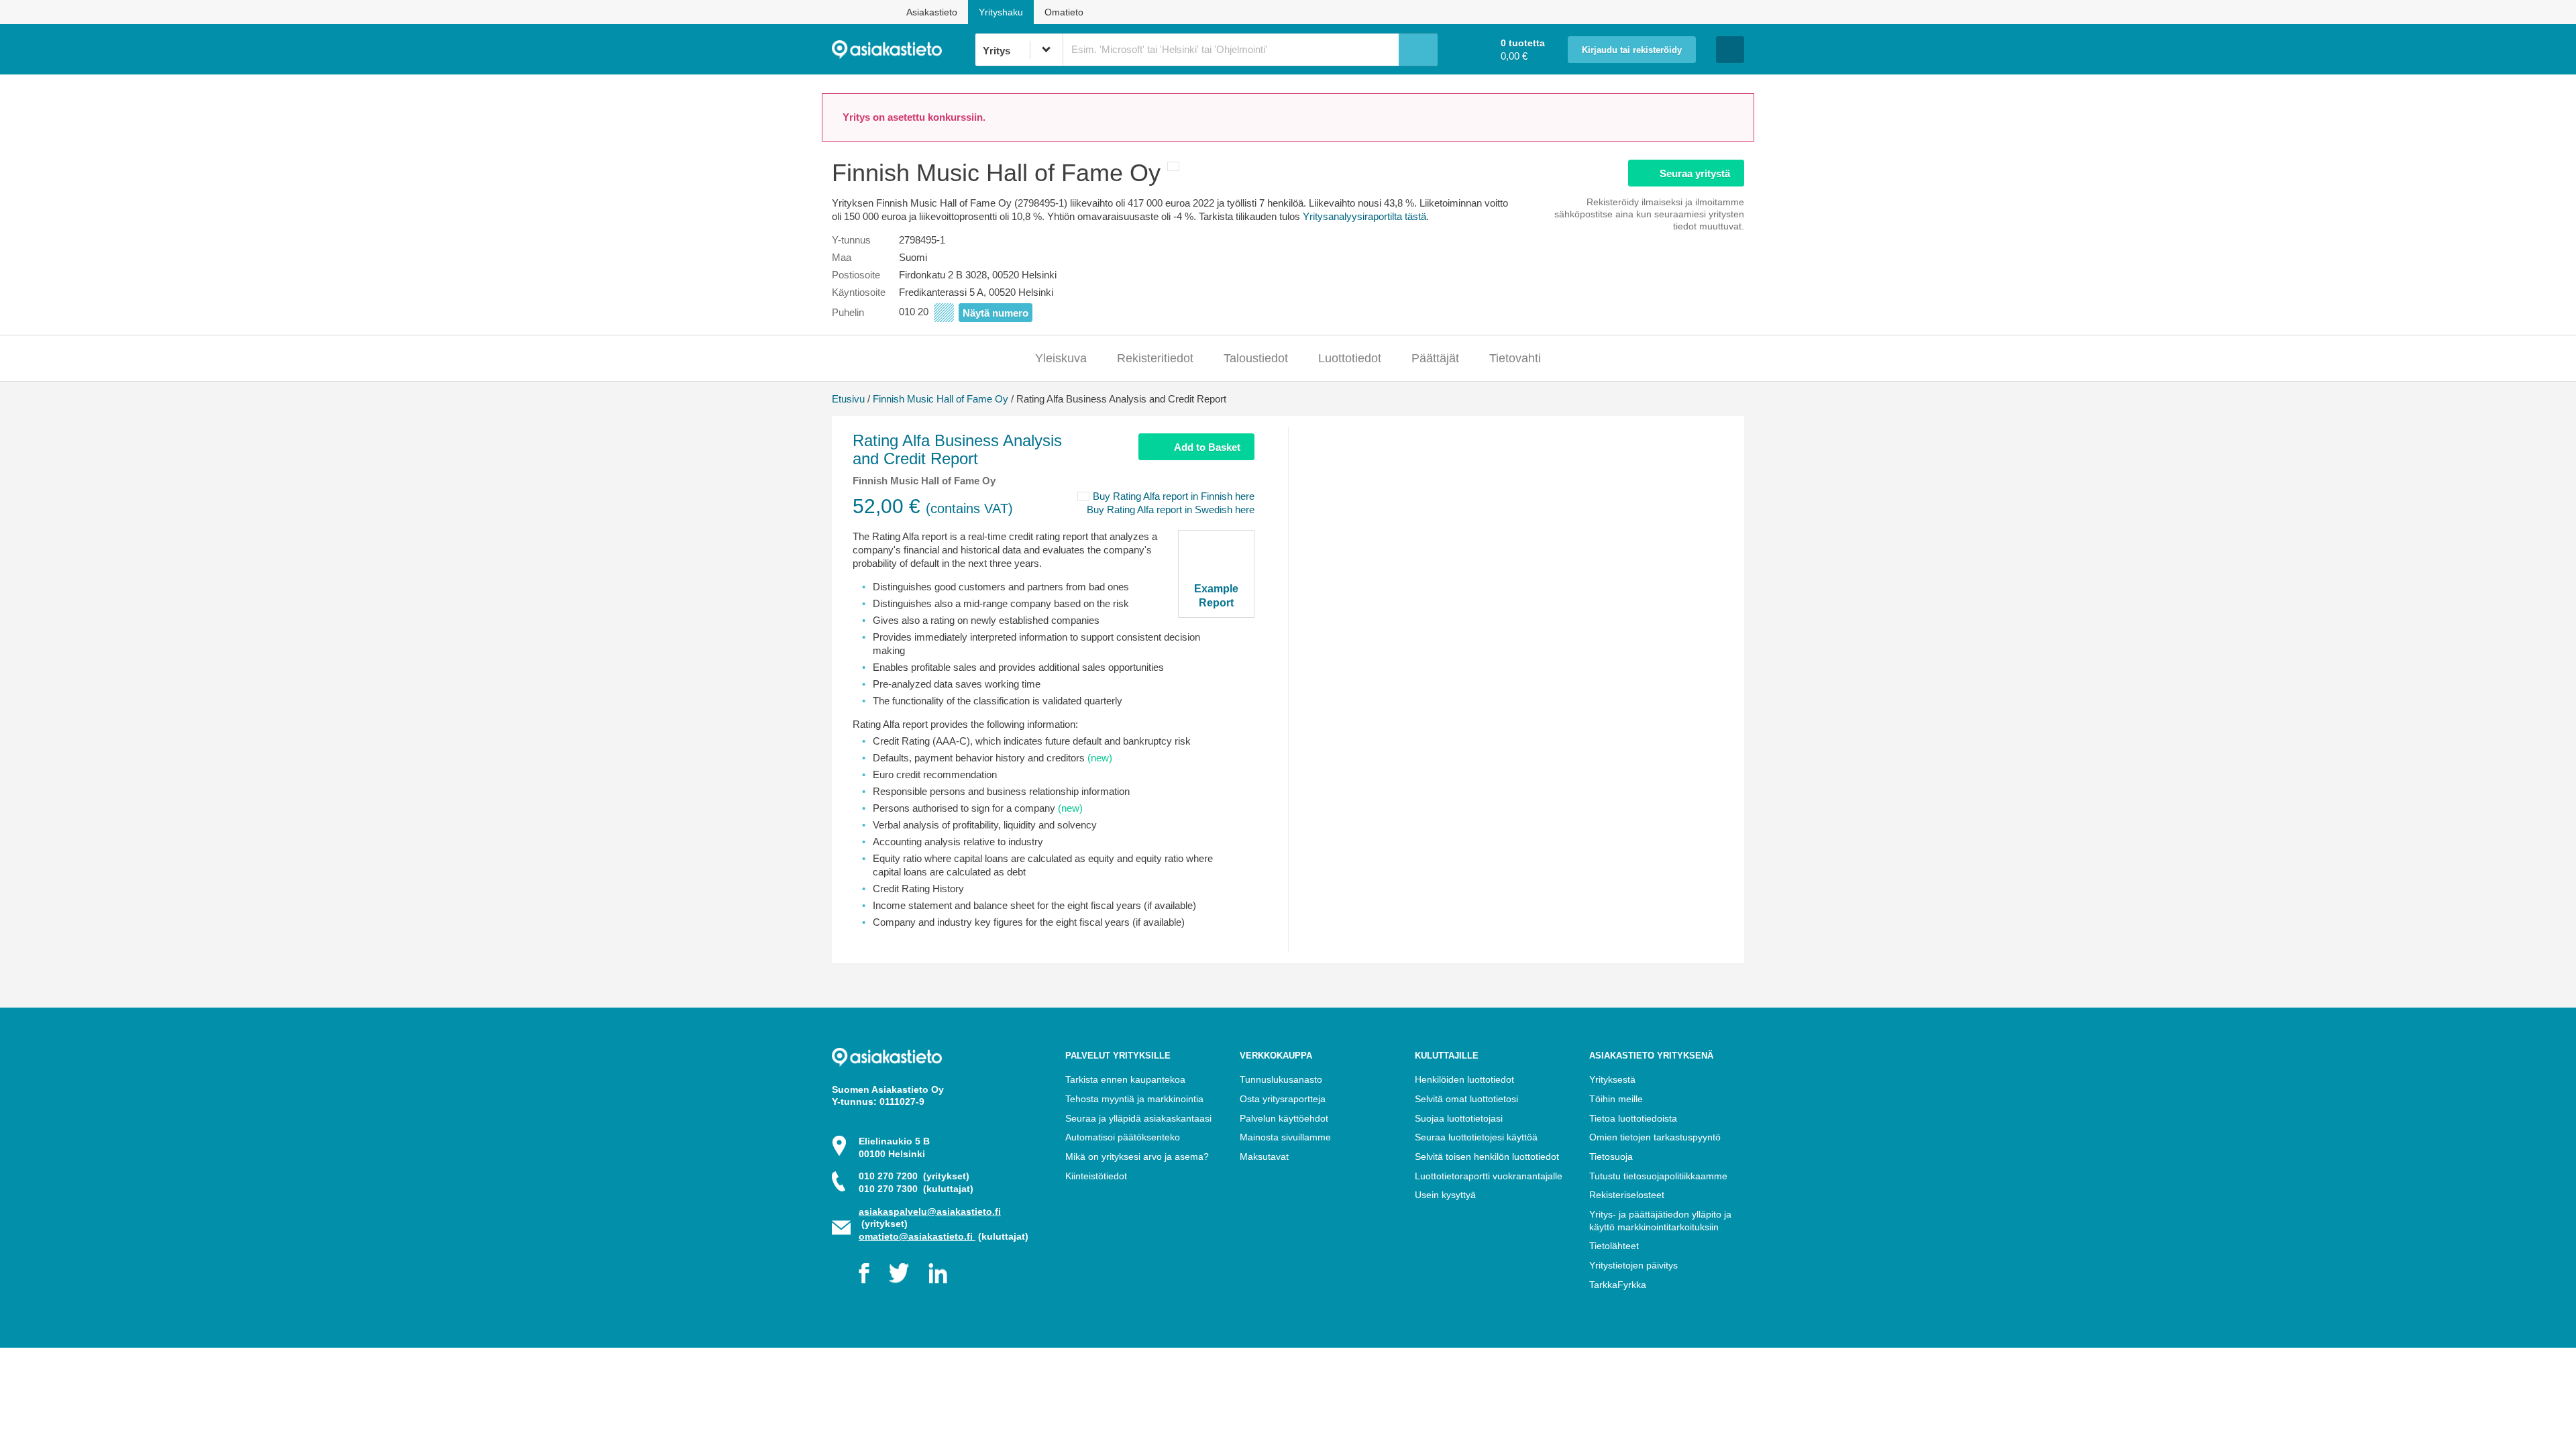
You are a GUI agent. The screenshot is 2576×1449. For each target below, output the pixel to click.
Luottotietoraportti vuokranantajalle (1489, 1176)
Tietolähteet (1614, 1246)
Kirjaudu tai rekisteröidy (1632, 50)
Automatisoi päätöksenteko (1123, 1137)
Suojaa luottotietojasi (1459, 1118)
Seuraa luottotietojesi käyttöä (1476, 1137)
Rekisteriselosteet (1627, 1195)
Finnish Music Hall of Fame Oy (941, 399)
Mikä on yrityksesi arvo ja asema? (1137, 1157)
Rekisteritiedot (1155, 358)
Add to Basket (1207, 447)
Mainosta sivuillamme (1285, 1137)
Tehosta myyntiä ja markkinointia (1134, 1099)
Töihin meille (1616, 1099)
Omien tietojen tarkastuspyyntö (1655, 1137)
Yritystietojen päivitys (1633, 1265)
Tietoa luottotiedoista (1633, 1118)
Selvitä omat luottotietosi (1466, 1099)
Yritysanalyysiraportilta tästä (1364, 216)
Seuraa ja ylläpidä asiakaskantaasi (1138, 1118)
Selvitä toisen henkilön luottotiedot (1487, 1157)
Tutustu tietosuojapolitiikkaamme (1658, 1176)
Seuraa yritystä (1695, 173)
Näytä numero (996, 313)
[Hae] (1418, 50)
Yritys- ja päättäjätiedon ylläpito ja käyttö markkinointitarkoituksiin (1660, 1221)
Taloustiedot (1256, 358)
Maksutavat (1264, 1157)
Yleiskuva (1061, 358)
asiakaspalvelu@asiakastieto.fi (930, 1212)
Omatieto (1064, 12)
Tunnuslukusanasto (1281, 1079)
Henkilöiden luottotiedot (1464, 1079)
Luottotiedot (1350, 358)
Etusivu (848, 399)
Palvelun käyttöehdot (1284, 1118)
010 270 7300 (916, 1189)
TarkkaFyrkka (1618, 1285)
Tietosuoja (1611, 1157)
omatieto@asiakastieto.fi (917, 1236)
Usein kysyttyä (1445, 1195)
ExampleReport (1216, 596)
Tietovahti (1515, 358)
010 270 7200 (914, 1176)
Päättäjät (1435, 358)
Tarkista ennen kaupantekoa (1125, 1079)
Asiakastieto (932, 12)
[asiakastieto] (903, 50)
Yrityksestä (1612, 1079)
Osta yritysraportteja (1283, 1099)
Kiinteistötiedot (1096, 1176)
